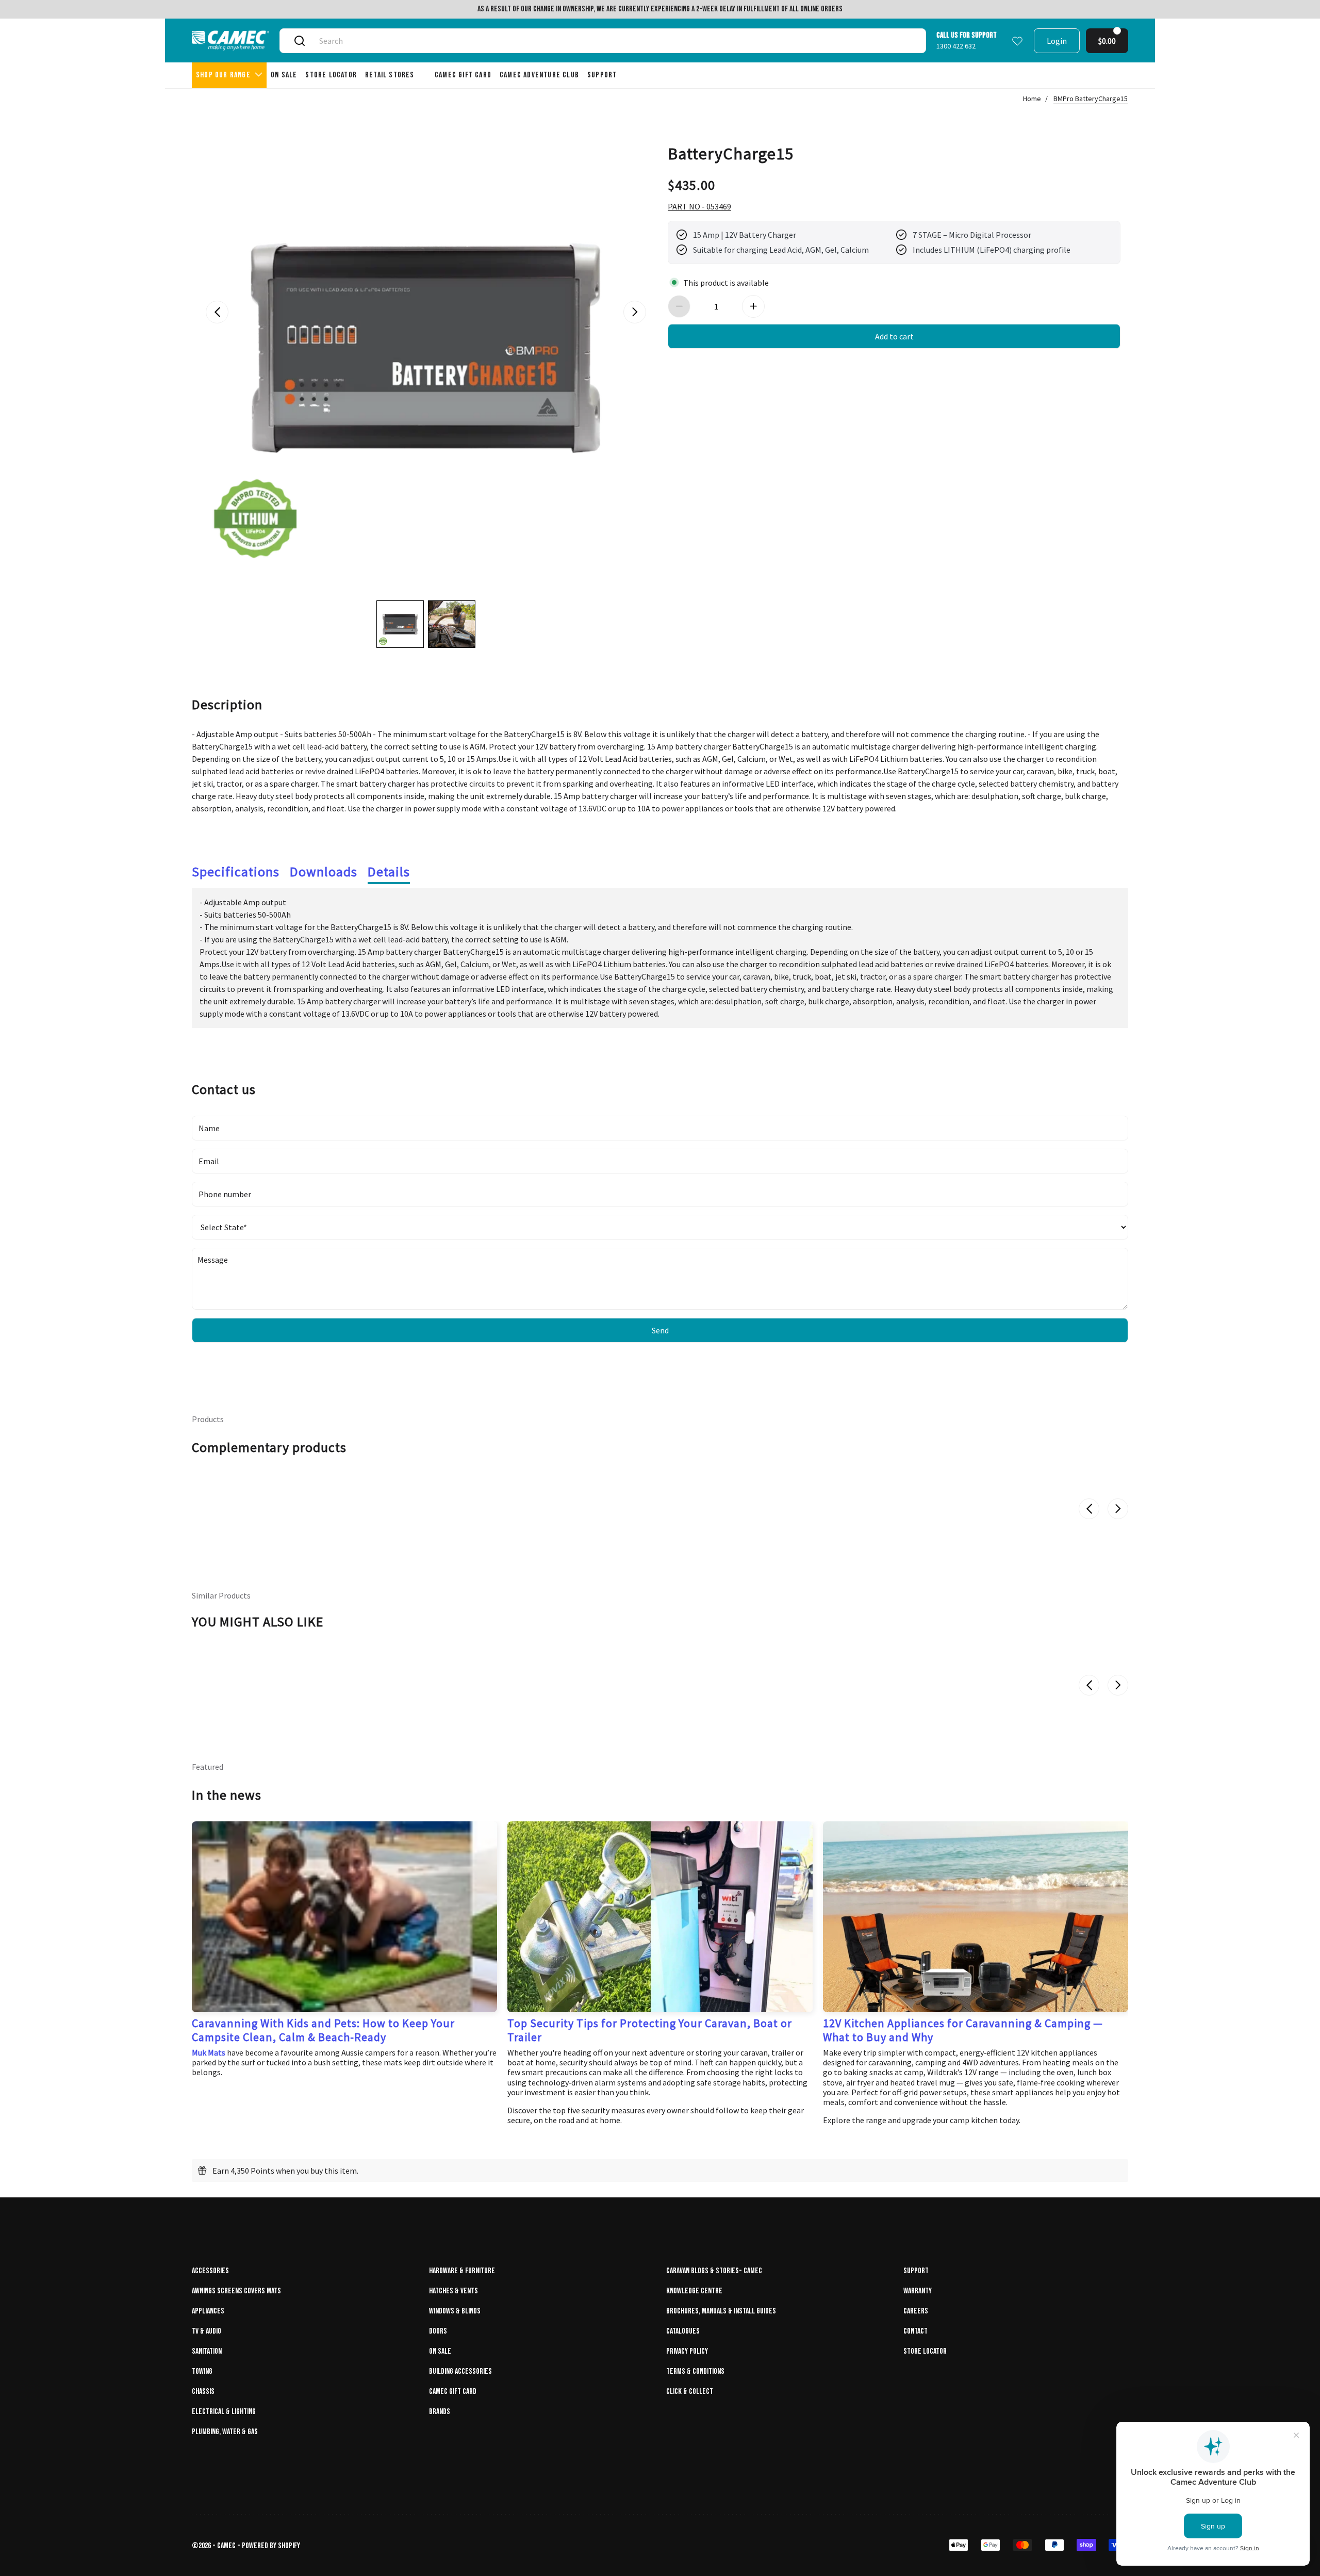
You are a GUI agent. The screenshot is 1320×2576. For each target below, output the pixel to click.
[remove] (679, 306)
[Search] (300, 41)
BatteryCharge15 (731, 153)
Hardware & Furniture (462, 2271)
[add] (753, 306)
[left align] (217, 312)
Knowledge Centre (694, 2291)
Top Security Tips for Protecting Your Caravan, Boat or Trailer (650, 2030)
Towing (202, 2371)
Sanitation (207, 2351)
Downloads (324, 871)
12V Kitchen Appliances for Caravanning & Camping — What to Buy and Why (963, 2030)
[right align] (635, 312)
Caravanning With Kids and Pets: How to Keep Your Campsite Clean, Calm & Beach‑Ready (323, 2030)
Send (660, 1330)
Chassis (203, 2392)
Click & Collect (690, 2392)
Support (916, 2271)
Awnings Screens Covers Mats (236, 2291)
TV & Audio (207, 2331)
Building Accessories (460, 2371)
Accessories (210, 2271)
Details (389, 871)
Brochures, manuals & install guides (721, 2311)
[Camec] (230, 40)
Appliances (208, 2311)
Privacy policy (687, 2351)
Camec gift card (453, 2392)
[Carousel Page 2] (452, 624)
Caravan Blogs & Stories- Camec (714, 2271)
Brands (440, 2412)
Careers (916, 2311)
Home (1032, 99)
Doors (438, 2331)
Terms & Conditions (695, 2371)
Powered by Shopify (271, 2546)
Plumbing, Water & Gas (225, 2432)
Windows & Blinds (455, 2311)
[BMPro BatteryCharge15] (426, 348)
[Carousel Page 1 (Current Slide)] (400, 624)
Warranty (918, 2291)
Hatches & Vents (453, 2291)
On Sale (440, 2351)
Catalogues (683, 2331)
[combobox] (615, 41)
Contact (915, 2331)
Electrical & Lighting (224, 2412)
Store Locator (925, 2351)
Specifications (236, 871)
